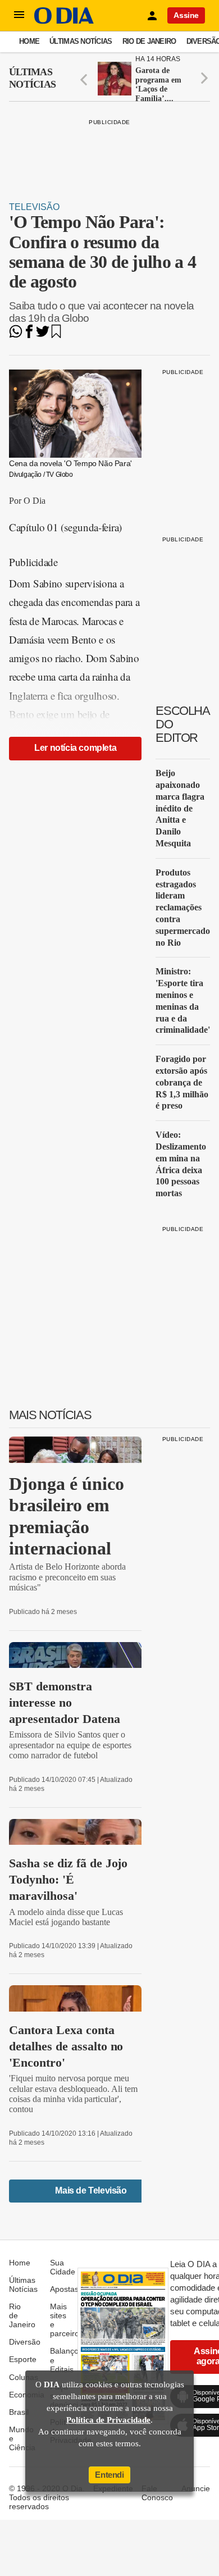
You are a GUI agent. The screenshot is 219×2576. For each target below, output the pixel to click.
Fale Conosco (157, 2493)
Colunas (24, 2377)
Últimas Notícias (81, 41)
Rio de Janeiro (149, 41)
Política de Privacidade (108, 2420)
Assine (186, 15)
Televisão (34, 207)
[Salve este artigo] (56, 335)
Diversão (25, 2342)
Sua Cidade (63, 2267)
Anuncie (196, 2488)
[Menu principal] (19, 15)
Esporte (23, 2359)
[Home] (64, 21)
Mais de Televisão (91, 2190)
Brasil (19, 2412)
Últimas (32, 78)
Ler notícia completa (75, 748)
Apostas (64, 2289)
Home (29, 41)
